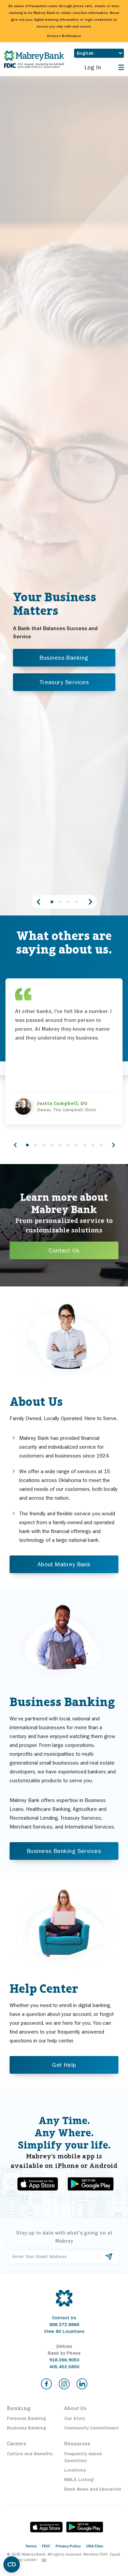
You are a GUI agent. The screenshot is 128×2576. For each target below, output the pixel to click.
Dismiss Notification (64, 36)
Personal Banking (26, 2418)
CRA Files (95, 2546)
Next (90, 902)
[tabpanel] (64, 644)
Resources (77, 2444)
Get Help (64, 2065)
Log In (93, 67)
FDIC (46, 2546)
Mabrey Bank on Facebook (46, 2384)
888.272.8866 (64, 2325)
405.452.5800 (64, 2367)
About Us (75, 2408)
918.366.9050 (64, 2360)
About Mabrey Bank (64, 1564)
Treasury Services (64, 682)
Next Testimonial (113, 1145)
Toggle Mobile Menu (120, 67)
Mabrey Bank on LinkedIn (82, 2384)
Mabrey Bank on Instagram (64, 2384)
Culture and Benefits (30, 2454)
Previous (38, 902)
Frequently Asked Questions (83, 2457)
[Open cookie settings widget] (12, 2564)
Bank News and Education (93, 2489)
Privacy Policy (68, 2546)
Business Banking (64, 658)
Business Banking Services (64, 1851)
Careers (16, 2444)
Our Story (75, 2418)
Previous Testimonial (15, 1145)
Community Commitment (91, 2428)
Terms (31, 2546)
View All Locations (64, 2331)
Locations (75, 2470)
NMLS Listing (79, 2480)
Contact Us (64, 1250)
